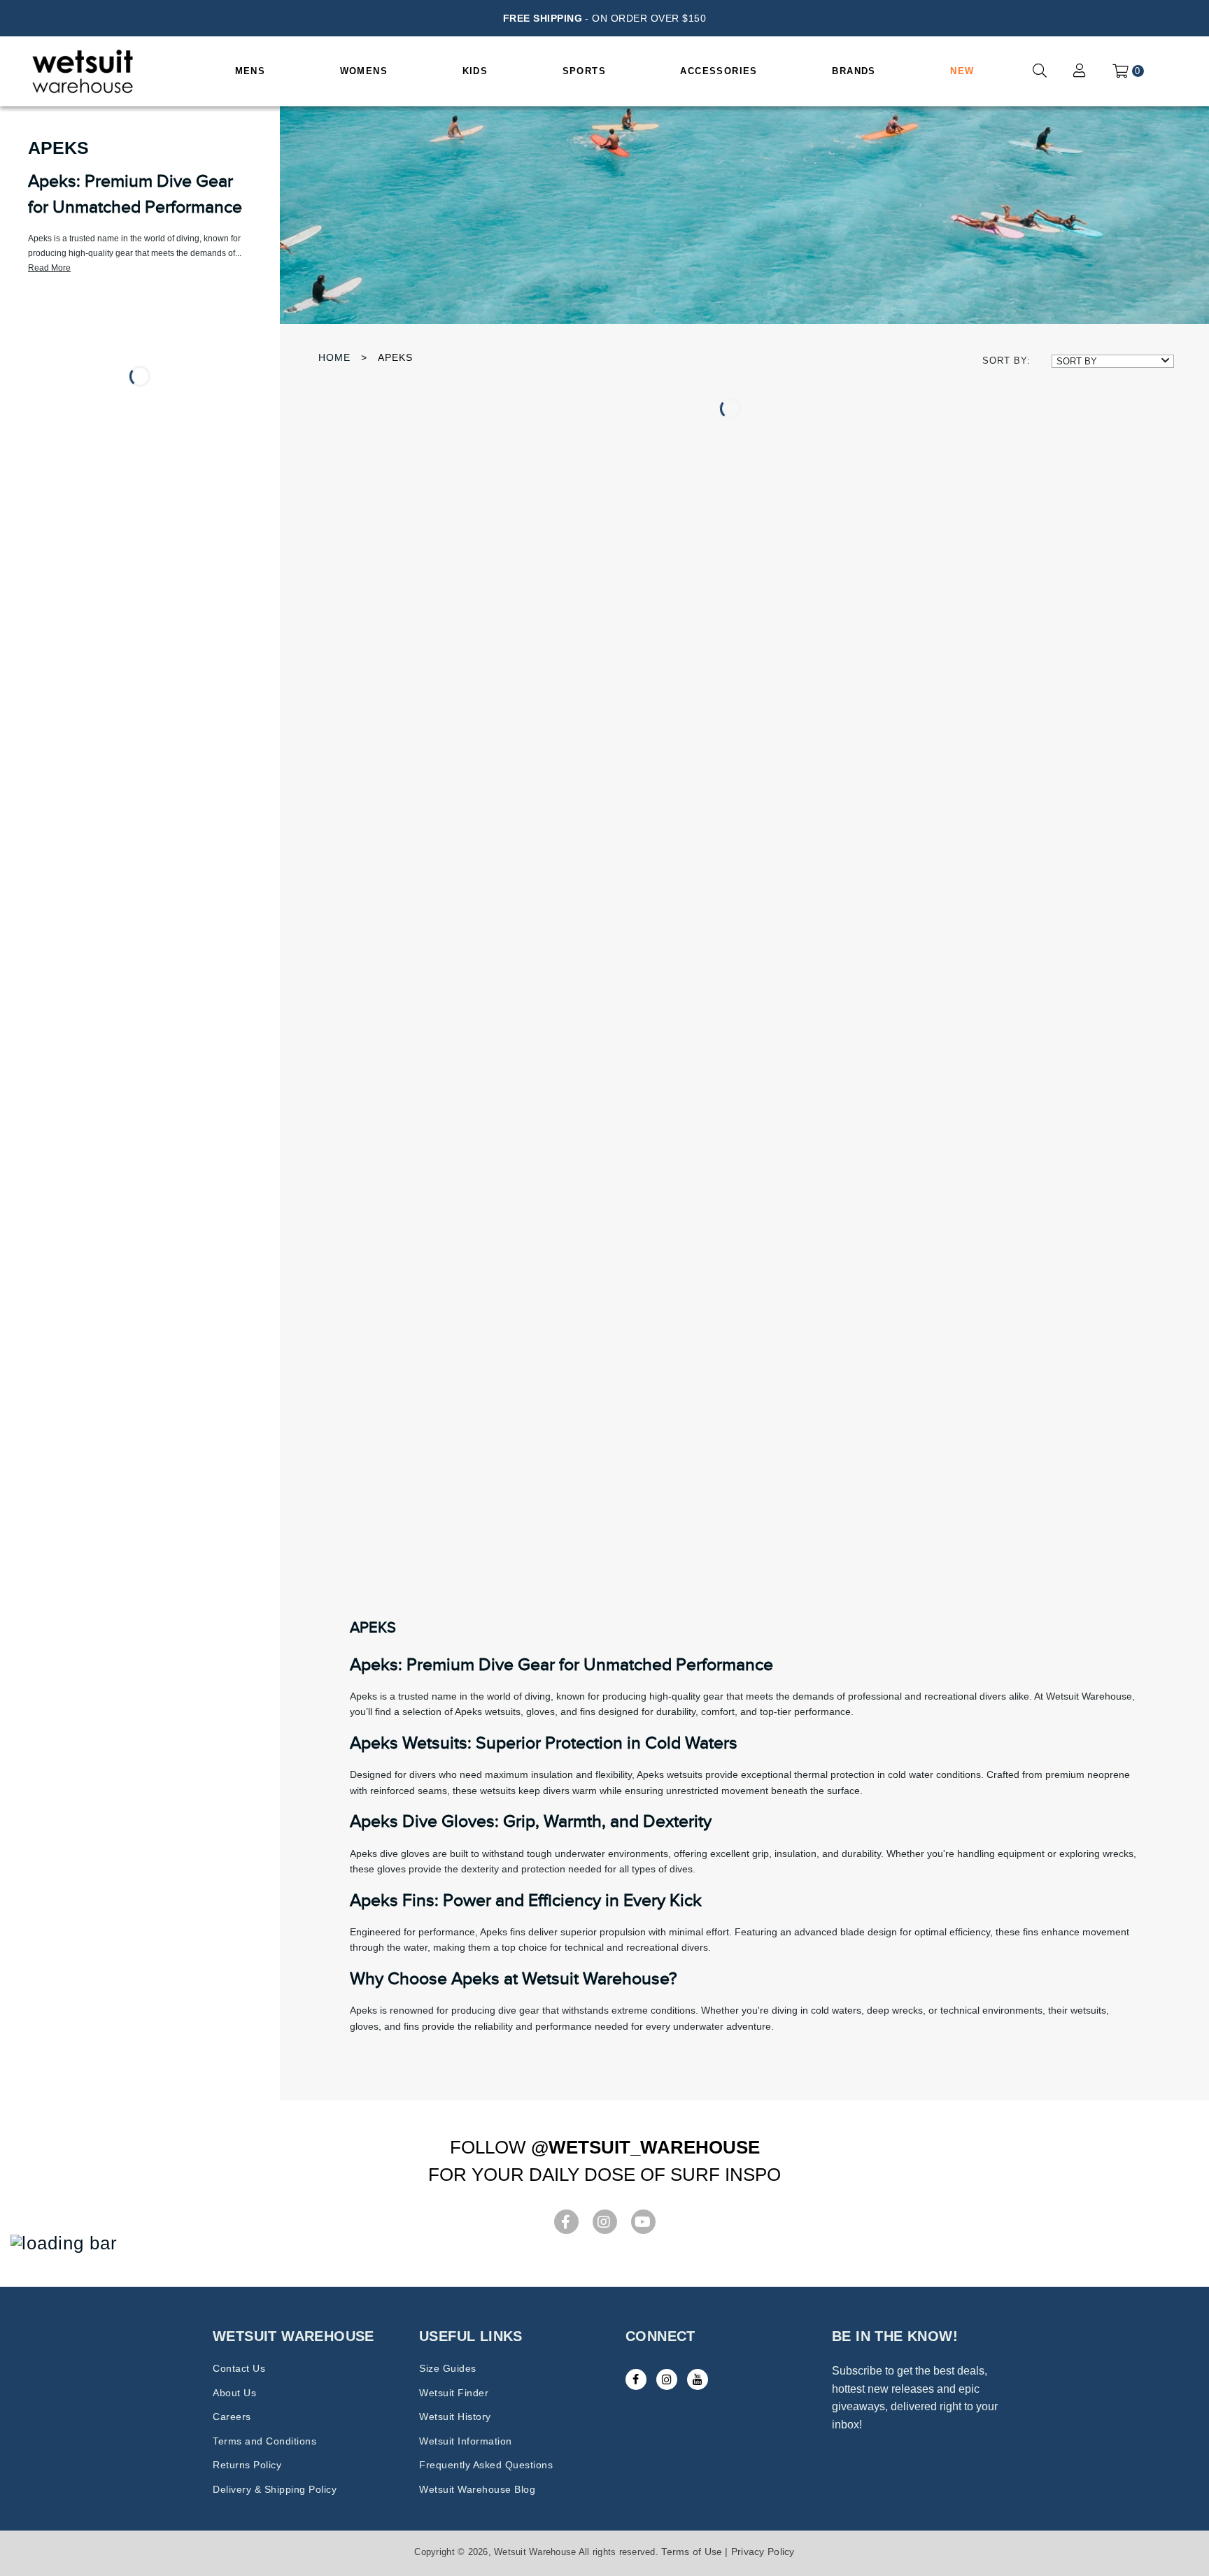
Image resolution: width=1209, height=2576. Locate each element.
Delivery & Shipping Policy (275, 2489)
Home (334, 357)
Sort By (1077, 361)
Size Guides (448, 2368)
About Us (234, 2393)
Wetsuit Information (466, 2441)
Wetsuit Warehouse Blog (477, 2489)
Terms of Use (692, 2552)
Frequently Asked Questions (486, 2465)
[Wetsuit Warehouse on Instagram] (667, 2379)
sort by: (1006, 361)
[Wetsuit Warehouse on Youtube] (698, 2379)
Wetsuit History (455, 2417)
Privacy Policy (763, 2552)
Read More (49, 268)
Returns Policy (247, 2465)
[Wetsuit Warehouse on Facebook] (636, 2379)
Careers (232, 2417)
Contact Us (239, 2368)
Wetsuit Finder (454, 2393)
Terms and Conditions (264, 2441)
